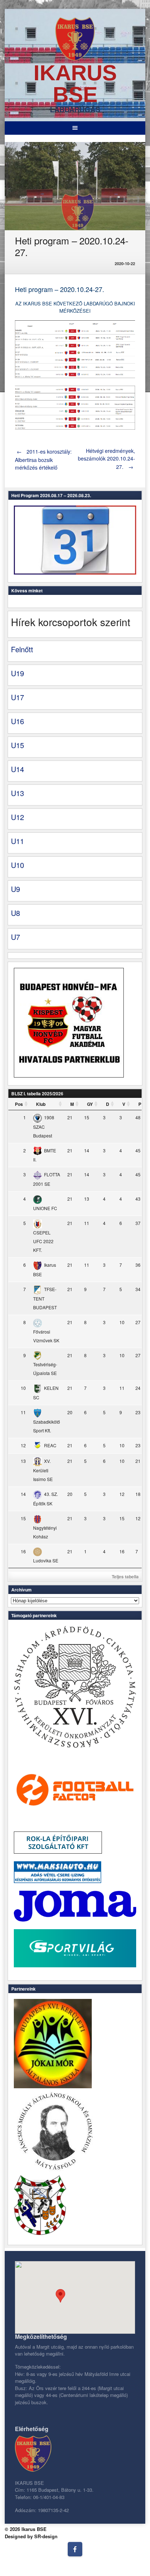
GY (90, 1104)
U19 (17, 673)
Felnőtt (22, 649)
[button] (60, 2296)
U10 (17, 865)
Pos (19, 1104)
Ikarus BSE (75, 84)
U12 (17, 817)
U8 (15, 913)
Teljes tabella (125, 1577)
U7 (15, 937)
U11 (17, 841)
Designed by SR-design (31, 2536)
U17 (17, 697)
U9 (15, 889)
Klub (41, 1104)
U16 (17, 721)
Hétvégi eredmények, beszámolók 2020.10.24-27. (106, 459)
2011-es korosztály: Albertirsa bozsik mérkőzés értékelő (43, 459)
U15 (17, 745)
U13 (17, 793)
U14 (17, 769)
